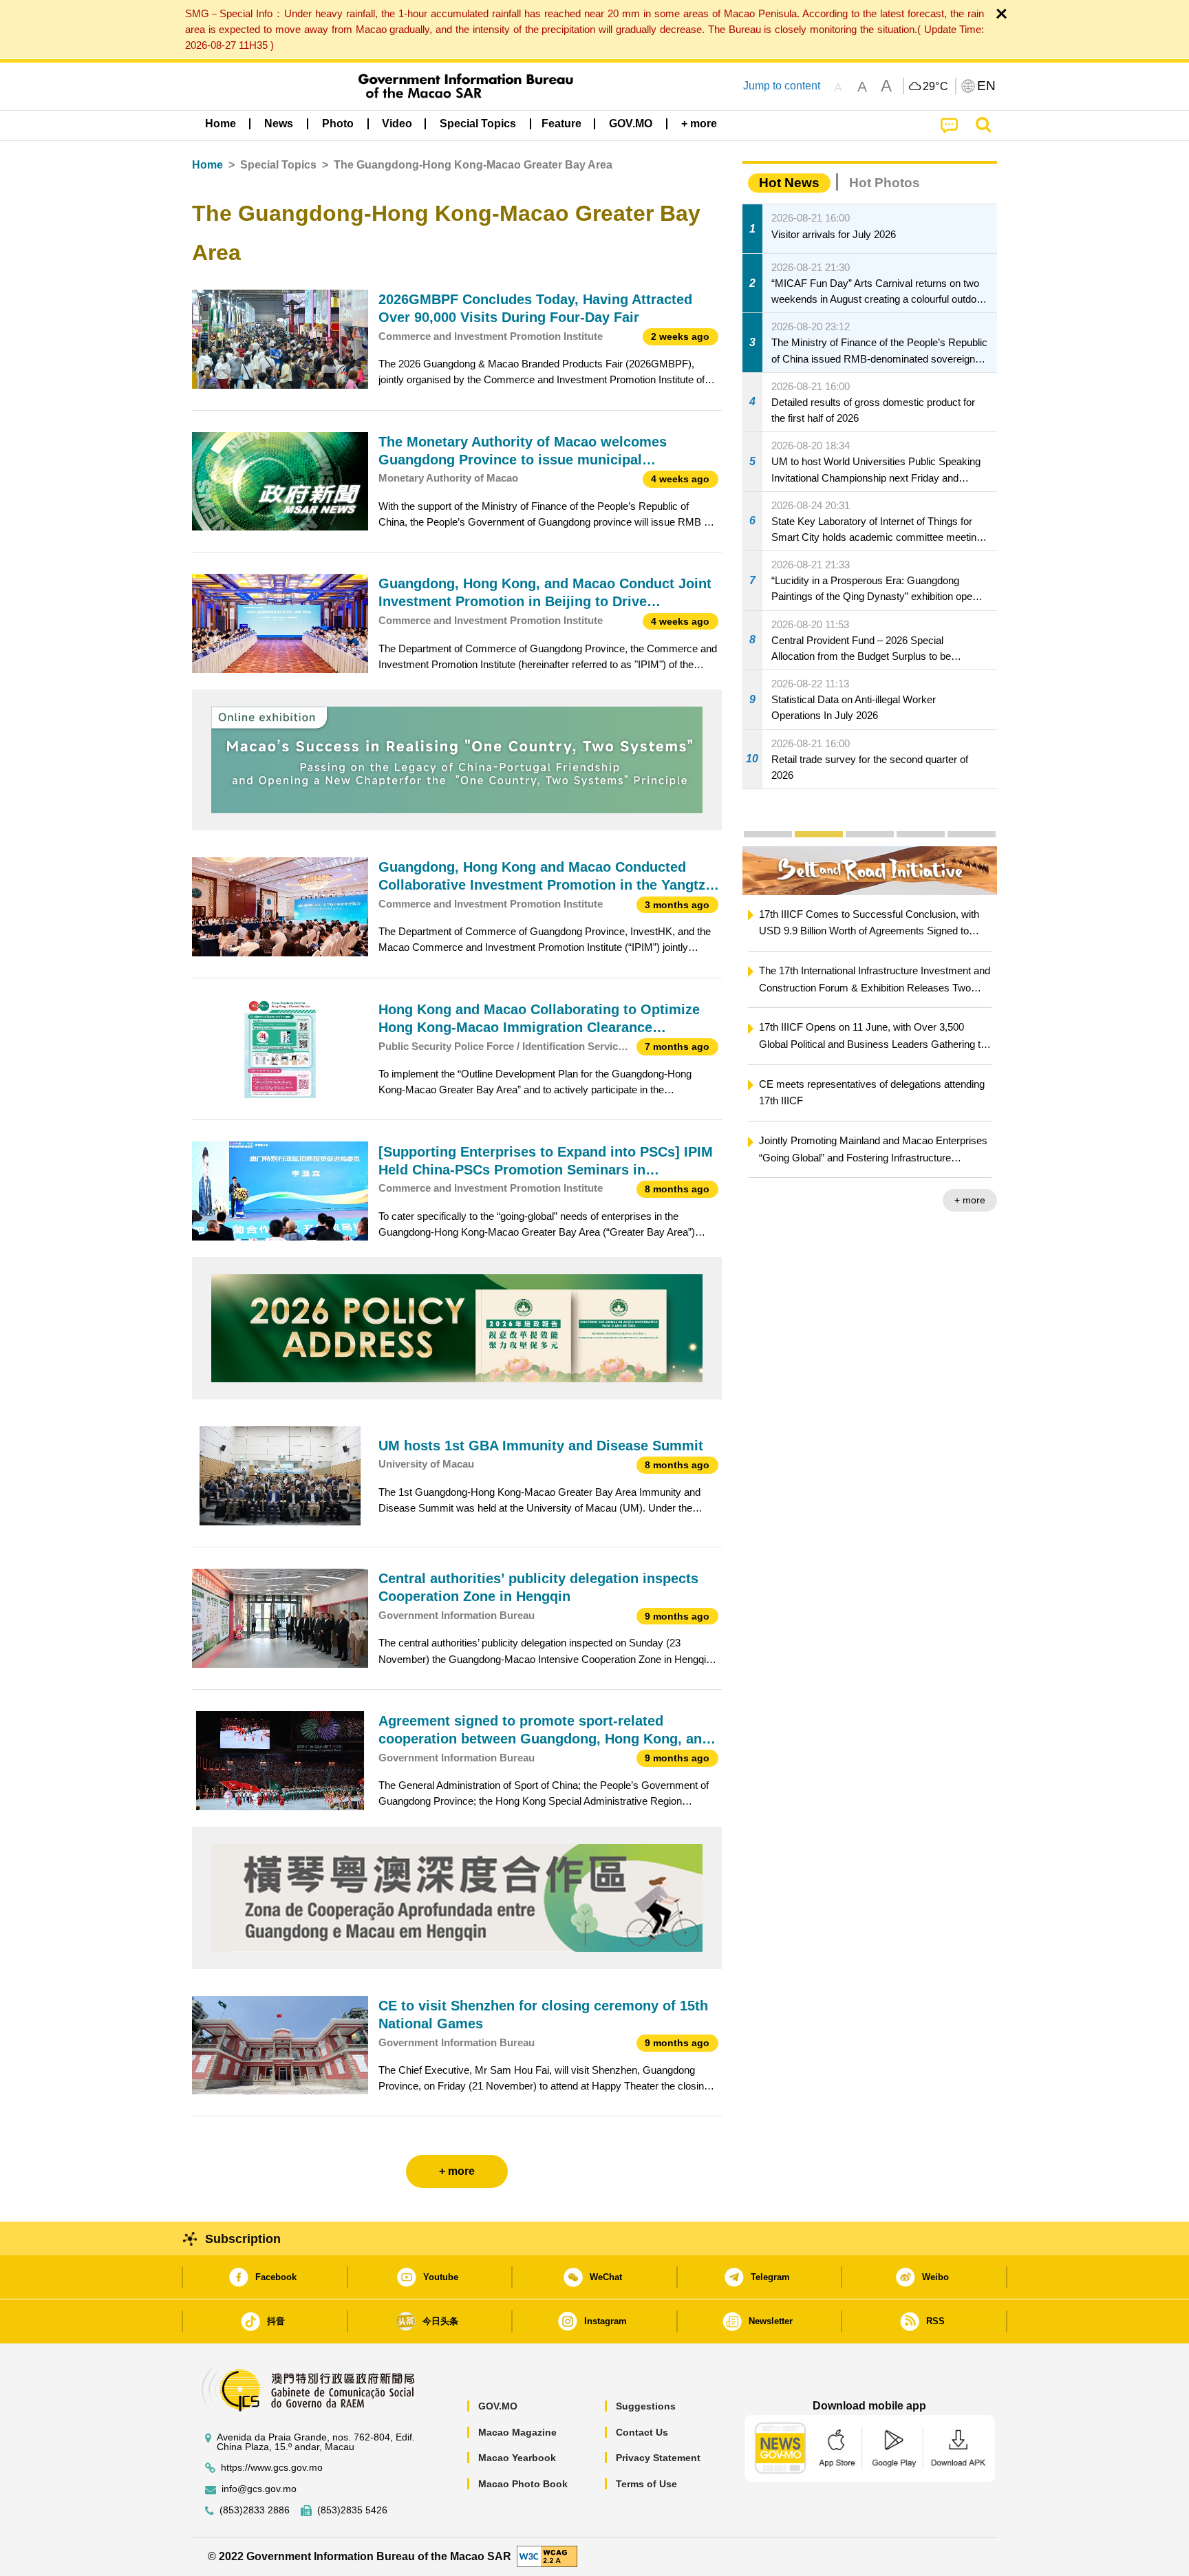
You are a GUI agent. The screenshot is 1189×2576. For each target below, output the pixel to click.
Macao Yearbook (517, 2458)
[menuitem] (279, 124)
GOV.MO (498, 2406)
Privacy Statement (658, 2458)
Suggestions (646, 2406)
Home (207, 165)
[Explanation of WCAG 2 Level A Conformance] (547, 2556)
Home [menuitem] (221, 124)
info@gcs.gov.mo (259, 2489)
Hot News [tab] (789, 183)
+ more (970, 1200)
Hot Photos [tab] (885, 183)
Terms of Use (646, 2484)
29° (936, 87)
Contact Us (642, 2432)
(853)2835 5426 (352, 2510)
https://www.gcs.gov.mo (272, 2468)
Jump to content (782, 86)
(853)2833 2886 (255, 2510)
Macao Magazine (517, 2432)
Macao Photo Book (523, 2484)
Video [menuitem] (397, 124)
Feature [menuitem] (561, 124)
